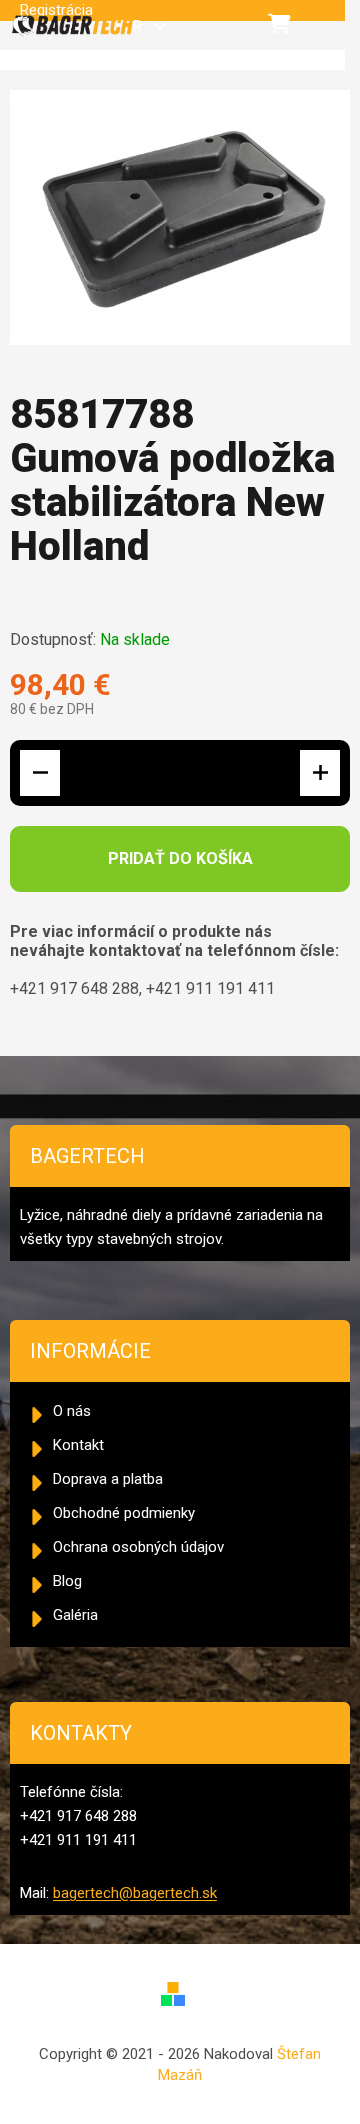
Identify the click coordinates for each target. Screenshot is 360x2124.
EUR (131, 26)
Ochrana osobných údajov (138, 1547)
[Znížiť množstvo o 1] (40, 773)
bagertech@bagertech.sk (135, 1893)
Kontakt (78, 1445)
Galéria (75, 1615)
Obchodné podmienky (124, 1513)
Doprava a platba (108, 1479)
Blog (67, 1581)
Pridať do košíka (180, 858)
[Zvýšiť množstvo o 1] (320, 773)
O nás (72, 1411)
